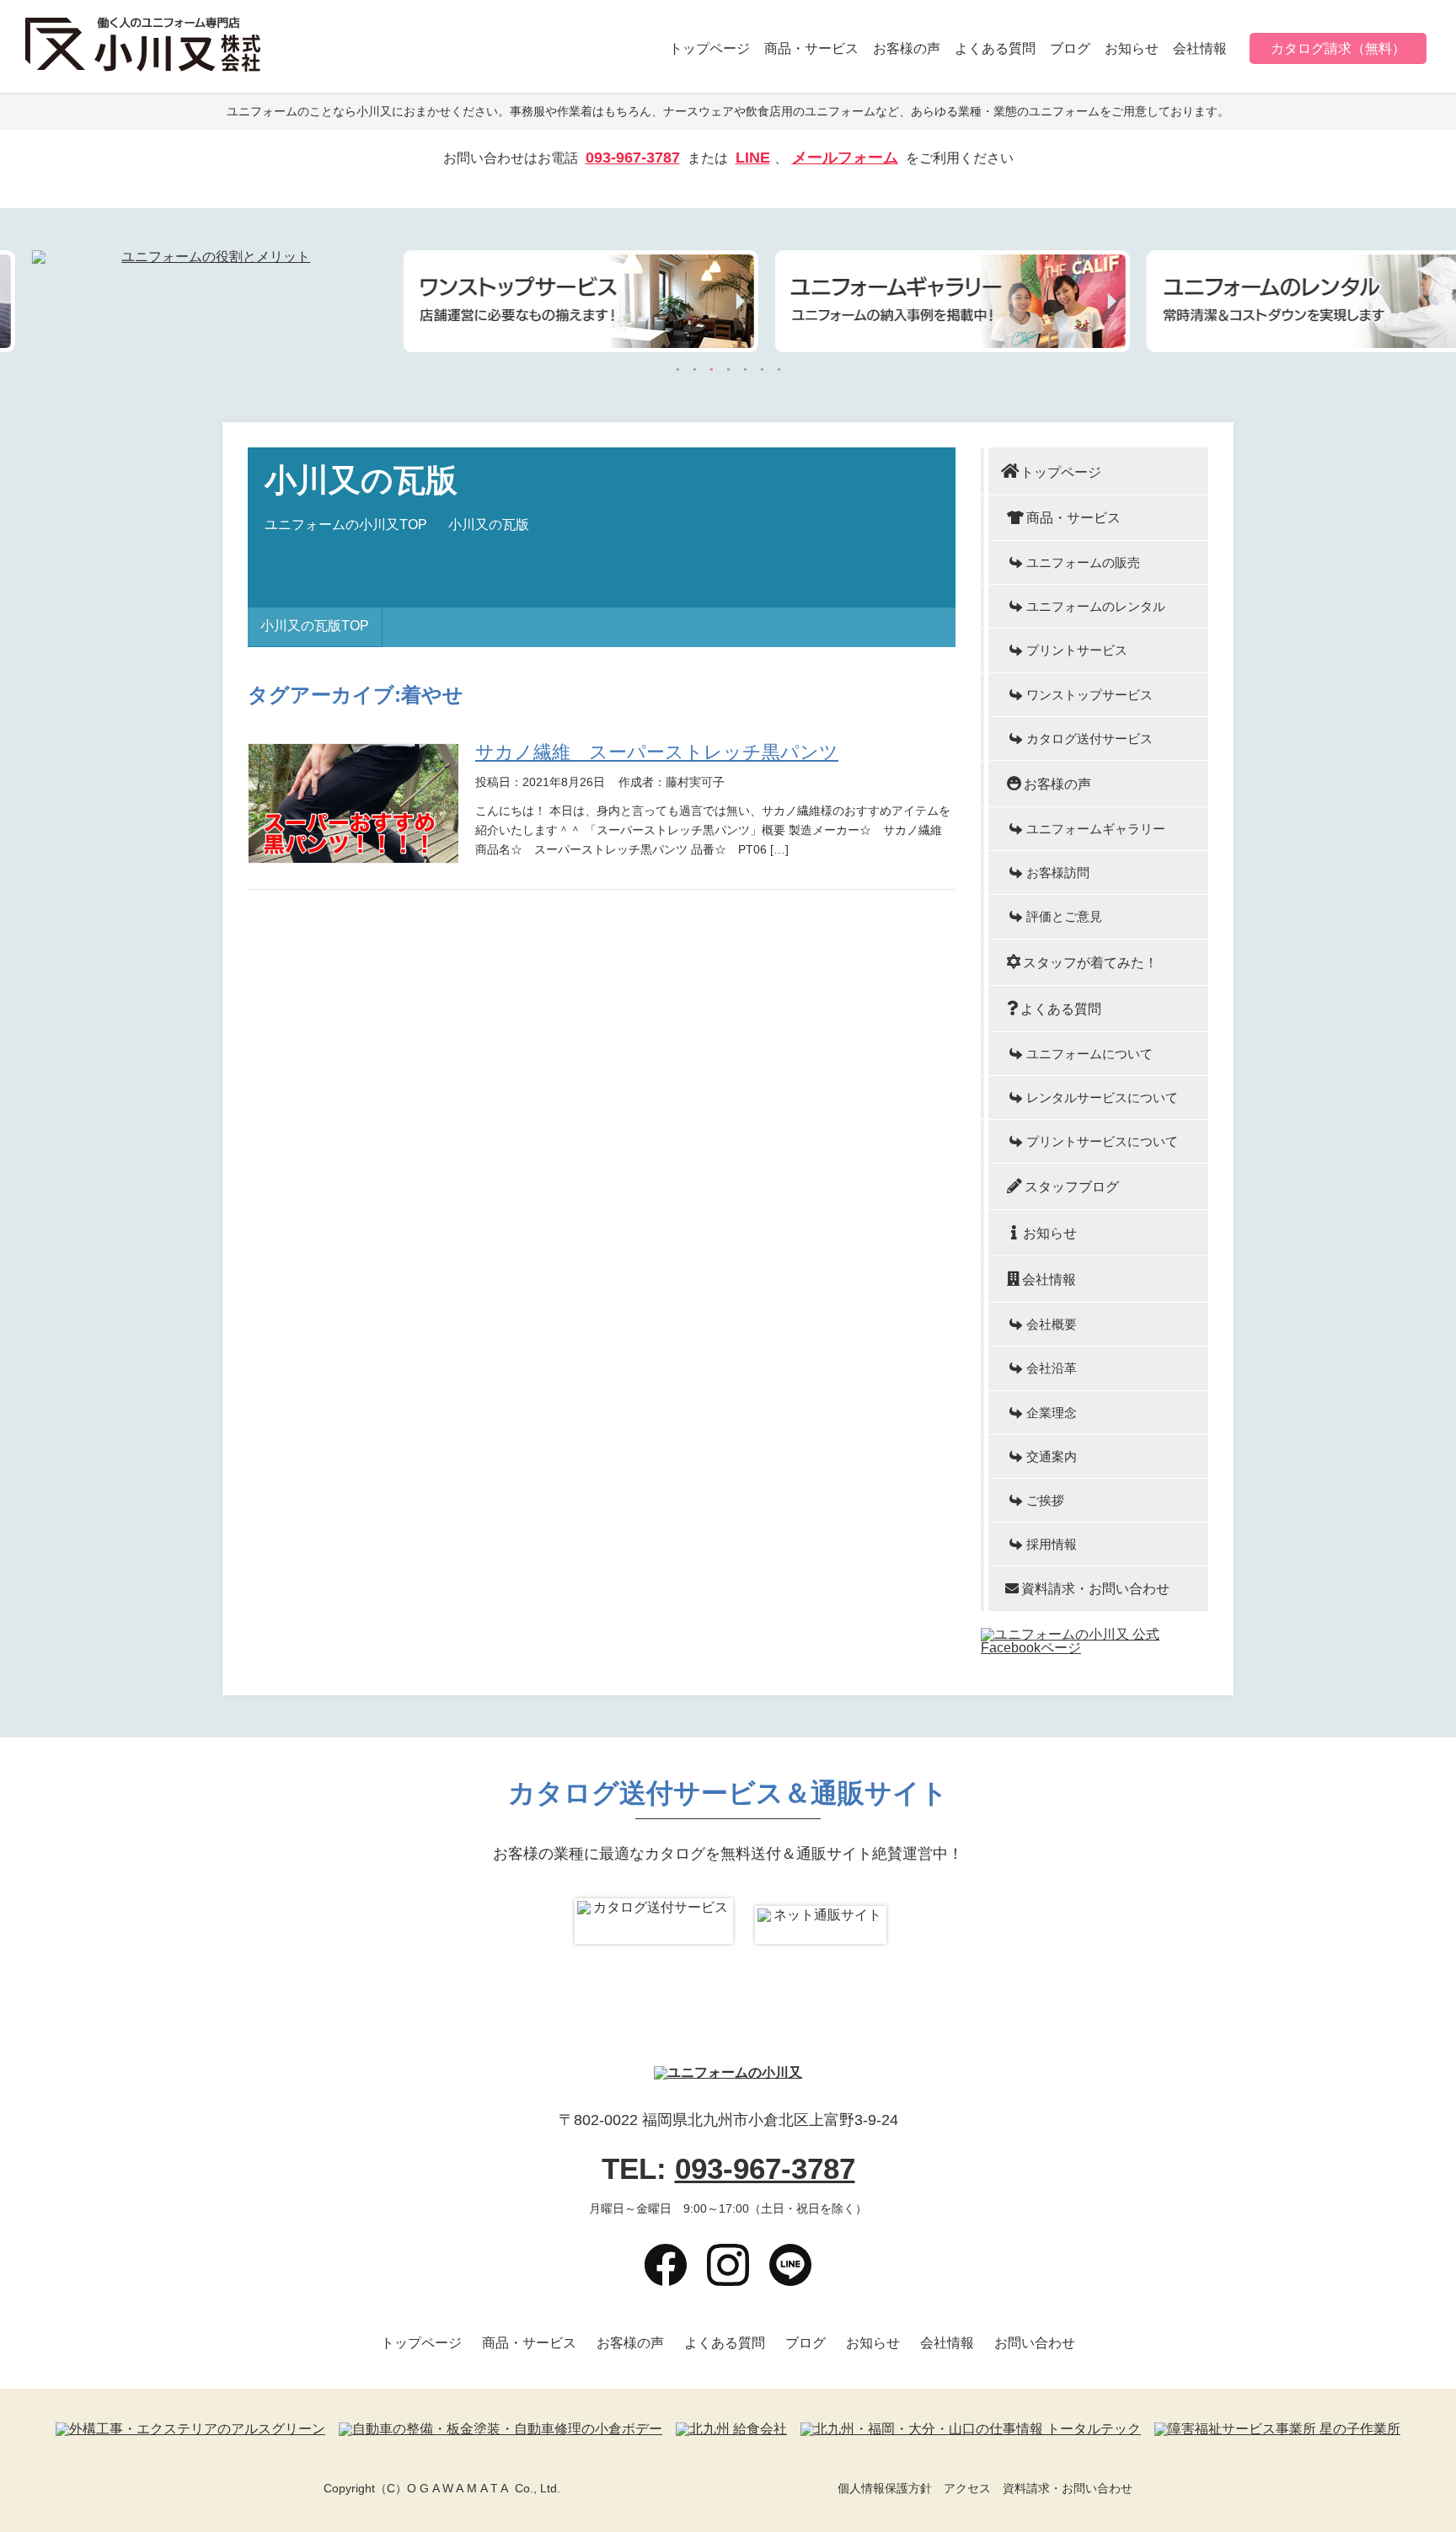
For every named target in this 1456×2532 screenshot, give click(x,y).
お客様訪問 (1058, 873)
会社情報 (1200, 48)
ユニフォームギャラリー (1096, 829)
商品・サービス (811, 48)
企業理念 (1052, 1413)
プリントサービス (1077, 650)
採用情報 (1052, 1544)
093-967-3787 (633, 158)
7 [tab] (779, 370)
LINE (753, 158)
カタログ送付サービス (1089, 739)
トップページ (709, 48)
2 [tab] (694, 370)
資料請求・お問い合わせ (1095, 1589)
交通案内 (1052, 1456)
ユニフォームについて (1089, 1054)
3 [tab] (711, 370)
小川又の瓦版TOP (315, 626)
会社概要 (1052, 1324)
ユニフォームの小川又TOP (346, 525)
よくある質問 (995, 48)
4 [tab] (728, 370)
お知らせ (1132, 48)
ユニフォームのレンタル (1096, 606)
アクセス (967, 2488)
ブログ (1070, 48)
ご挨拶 (1045, 1500)
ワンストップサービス (1089, 695)
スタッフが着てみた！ (1090, 963)
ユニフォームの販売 (1083, 562)
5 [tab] (745, 370)
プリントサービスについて (1102, 1141)
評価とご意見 (1064, 916)
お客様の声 (907, 48)
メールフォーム (845, 158)
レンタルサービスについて (1102, 1097)
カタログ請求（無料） (1338, 48)
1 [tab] (677, 370)
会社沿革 (1052, 1368)
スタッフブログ (1072, 1187)
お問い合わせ (1035, 2343)
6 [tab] (762, 370)
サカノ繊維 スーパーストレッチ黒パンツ (657, 752)
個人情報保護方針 (885, 2488)
